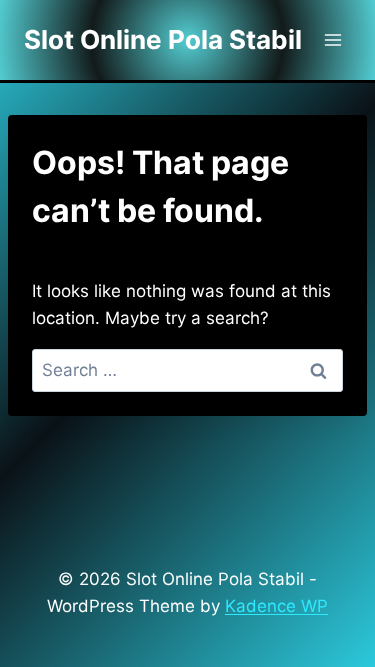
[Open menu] (332, 39)
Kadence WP (276, 606)
